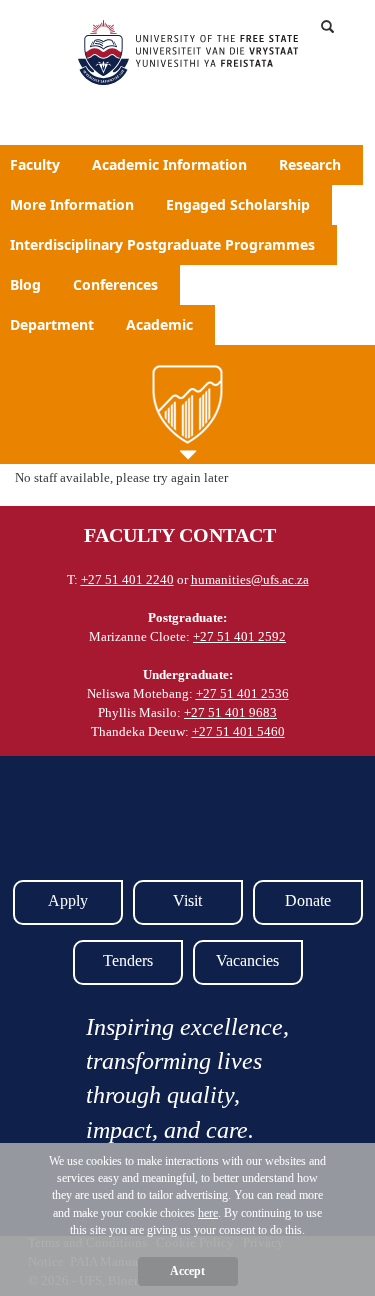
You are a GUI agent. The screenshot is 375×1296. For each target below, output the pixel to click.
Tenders (128, 960)
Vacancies (247, 960)
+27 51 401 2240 (127, 579)
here (208, 1213)
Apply (68, 900)
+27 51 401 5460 (238, 731)
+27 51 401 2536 (242, 693)
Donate (308, 900)
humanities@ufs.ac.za (250, 579)
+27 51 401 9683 (230, 712)
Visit (187, 900)
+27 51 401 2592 (239, 636)
